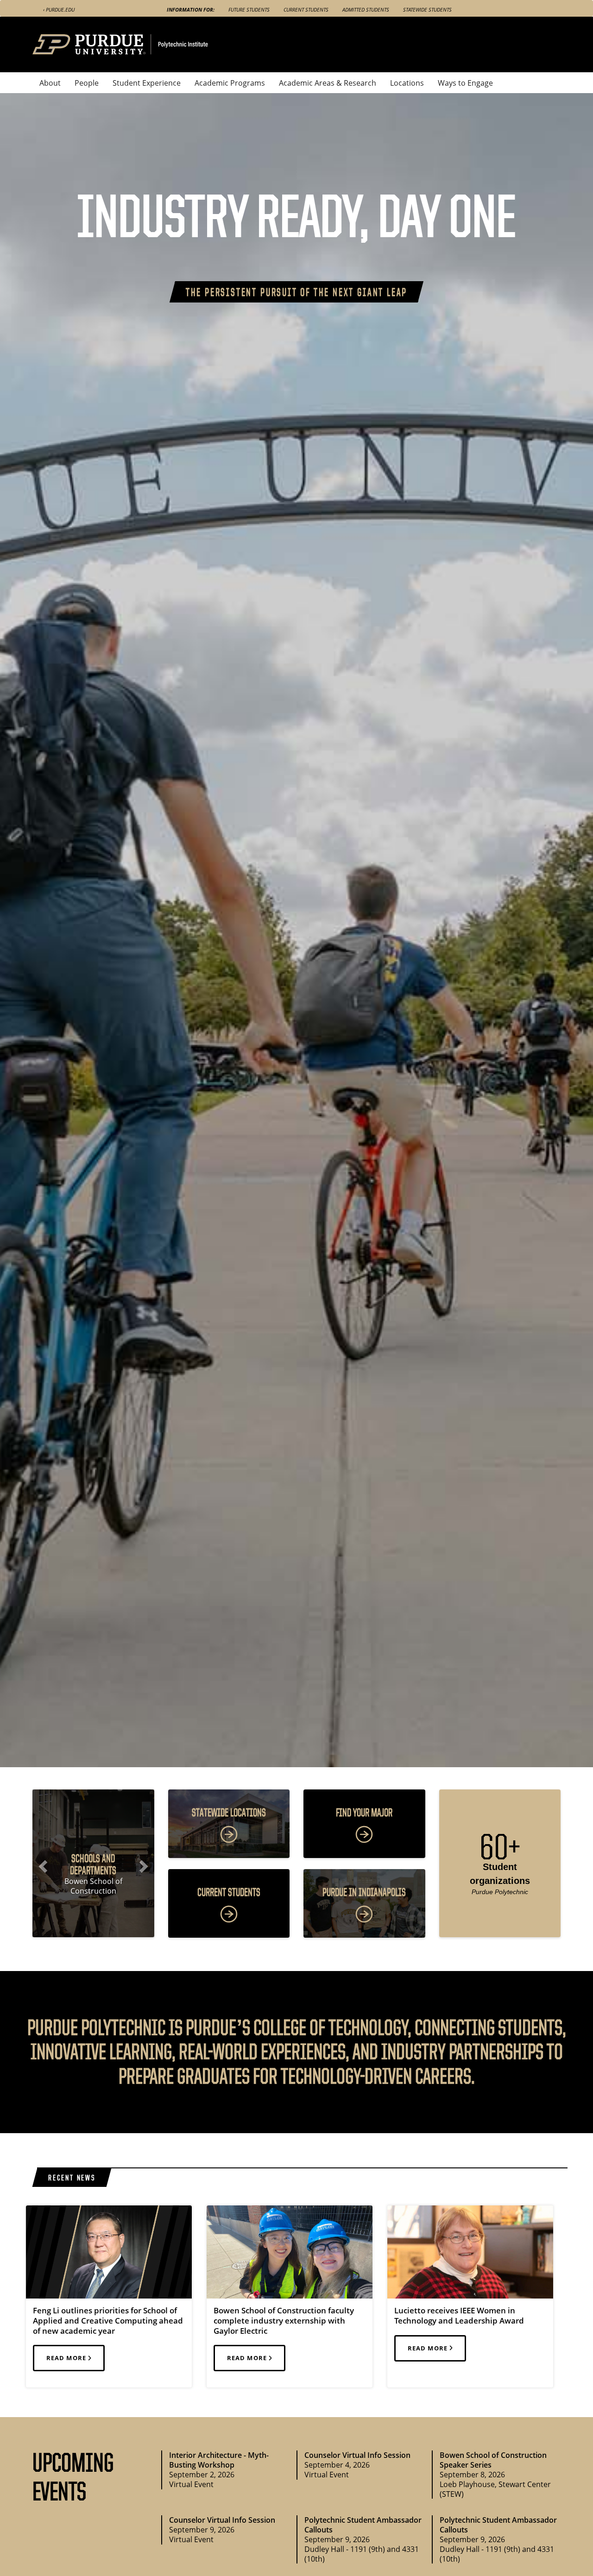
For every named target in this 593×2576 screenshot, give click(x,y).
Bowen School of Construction (93, 1886)
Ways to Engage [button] (465, 83)
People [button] (87, 83)
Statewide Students (427, 9)
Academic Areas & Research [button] (328, 83)
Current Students (306, 9)
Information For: (191, 9)
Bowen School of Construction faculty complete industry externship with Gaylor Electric (284, 2321)
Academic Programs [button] (230, 83)
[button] (41, 1863)
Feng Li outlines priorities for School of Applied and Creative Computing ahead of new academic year (108, 2321)
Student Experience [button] (147, 83)
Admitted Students (366, 9)
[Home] (138, 44)
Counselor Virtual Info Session (357, 2455)
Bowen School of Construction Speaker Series (493, 2460)
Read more (67, 2358)
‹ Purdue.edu (59, 9)
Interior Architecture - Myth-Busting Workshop (219, 2460)
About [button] (50, 83)
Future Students (249, 9)
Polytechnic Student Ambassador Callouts (363, 2525)
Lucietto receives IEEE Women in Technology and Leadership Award (459, 2315)
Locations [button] (407, 83)
